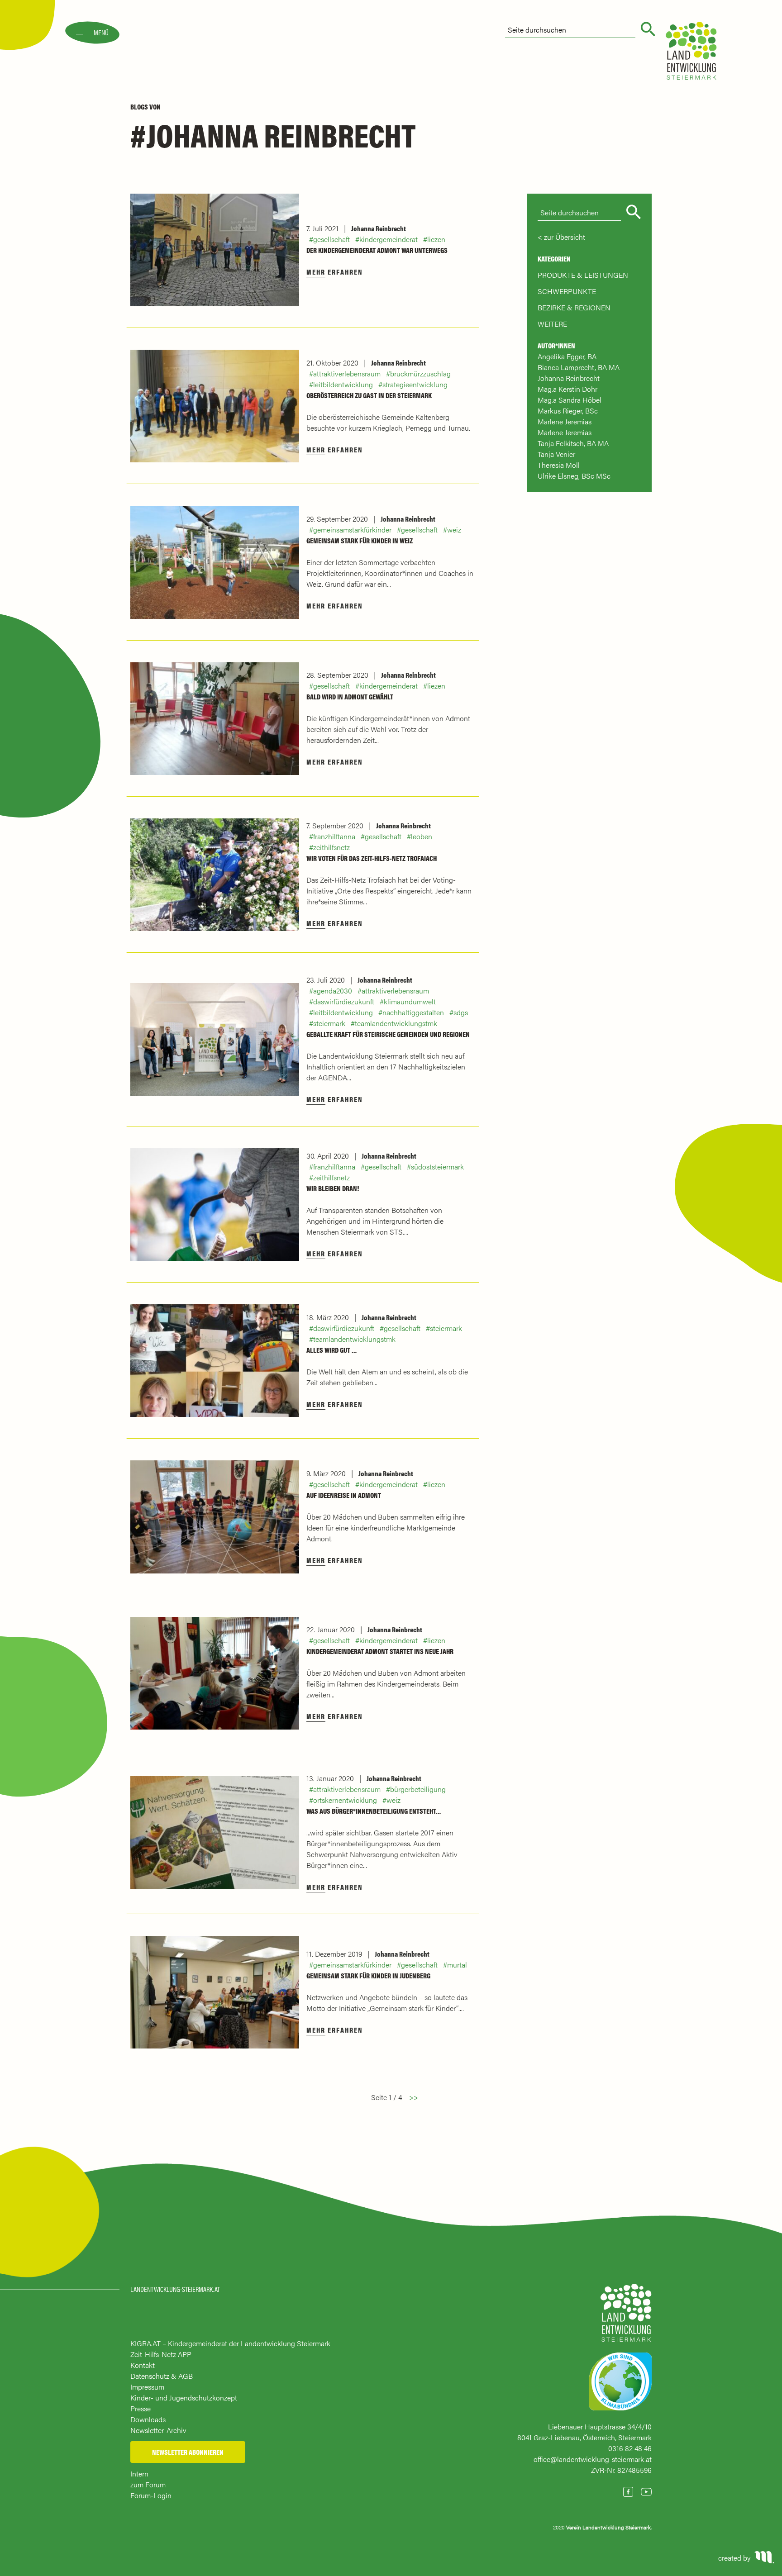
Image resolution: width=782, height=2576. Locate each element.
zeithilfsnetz (331, 847)
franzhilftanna (334, 836)
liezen (436, 239)
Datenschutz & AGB (162, 2376)
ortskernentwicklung (345, 1800)
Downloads (148, 2419)
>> (414, 2097)
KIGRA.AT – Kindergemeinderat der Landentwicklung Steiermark (230, 2343)
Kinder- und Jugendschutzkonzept (184, 2398)
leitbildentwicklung (343, 384)
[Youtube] (646, 2492)
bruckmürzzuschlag (420, 373)
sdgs (461, 1012)
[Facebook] (628, 2492)
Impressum (147, 2387)
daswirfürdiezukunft (344, 1001)
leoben (422, 836)
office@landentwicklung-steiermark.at (593, 2459)
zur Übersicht (565, 237)
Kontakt (143, 2365)
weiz (454, 530)
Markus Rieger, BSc (568, 411)
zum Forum (148, 2484)
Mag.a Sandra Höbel (570, 400)
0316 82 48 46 (630, 2448)
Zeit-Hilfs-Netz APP (161, 2354)
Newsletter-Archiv (158, 2430)
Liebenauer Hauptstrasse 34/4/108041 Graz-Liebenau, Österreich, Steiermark (584, 2432)
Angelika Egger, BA (567, 356)
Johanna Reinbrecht (379, 228)
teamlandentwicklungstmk (396, 1023)
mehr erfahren (335, 272)
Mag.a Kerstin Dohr (567, 389)
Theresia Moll (559, 465)
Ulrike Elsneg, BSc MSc (574, 476)
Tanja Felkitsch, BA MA (573, 443)
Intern (139, 2474)
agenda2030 (333, 991)
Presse (141, 2408)
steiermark (329, 1023)
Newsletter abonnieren (188, 2452)
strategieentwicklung (415, 384)
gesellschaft (331, 239)
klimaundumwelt (410, 1001)
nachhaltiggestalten (413, 1012)
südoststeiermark (437, 1167)
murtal (457, 1965)
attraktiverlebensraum (347, 373)
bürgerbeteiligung (418, 1789)
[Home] (626, 2317)
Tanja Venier (556, 454)
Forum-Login (151, 2495)
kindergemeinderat (389, 239)
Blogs (139, 107)
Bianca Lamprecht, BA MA (579, 367)
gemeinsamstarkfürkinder (352, 530)
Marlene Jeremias (565, 421)
